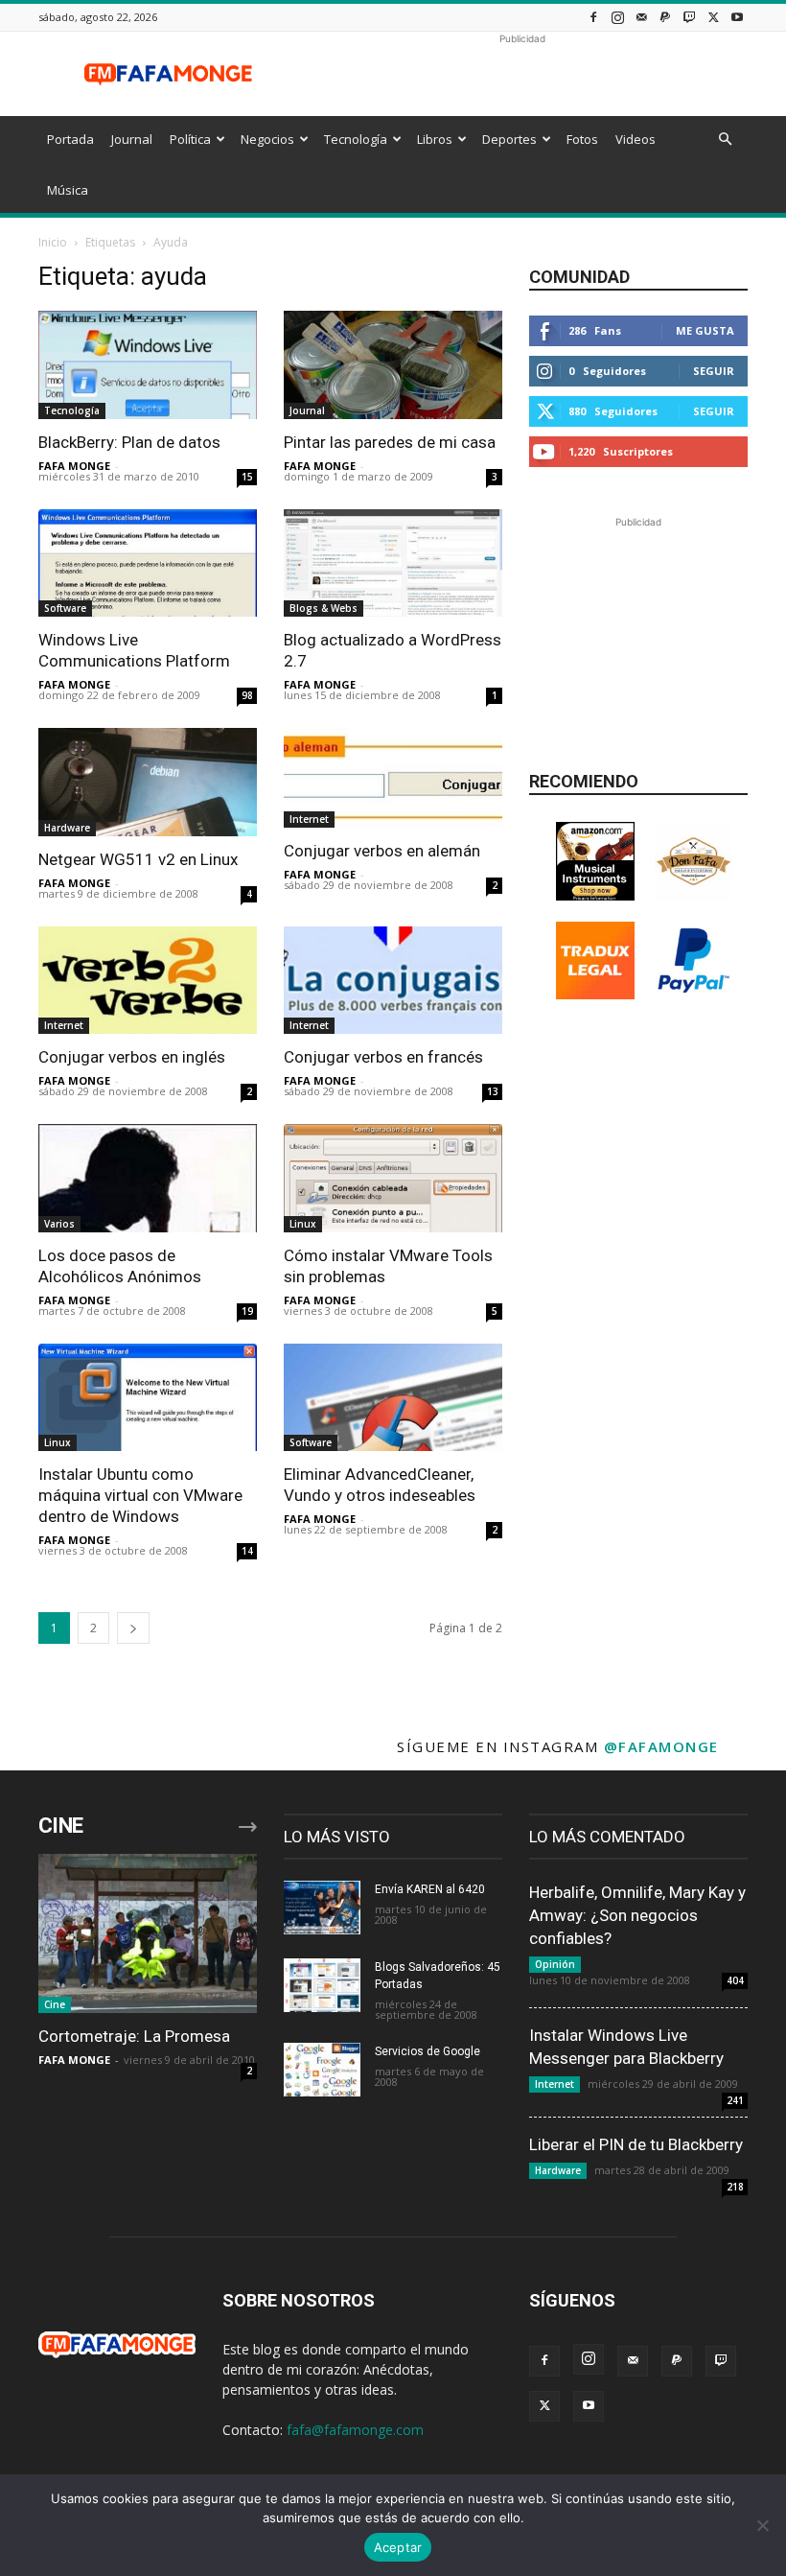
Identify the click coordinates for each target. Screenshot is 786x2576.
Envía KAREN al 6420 (430, 1889)
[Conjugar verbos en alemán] (393, 778)
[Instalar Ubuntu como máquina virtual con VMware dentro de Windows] (148, 1398)
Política (190, 139)
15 (247, 477)
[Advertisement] (522, 74)
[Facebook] (593, 17)
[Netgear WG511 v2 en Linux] (148, 782)
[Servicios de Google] (322, 2070)
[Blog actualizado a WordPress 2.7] (393, 563)
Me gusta (705, 330)
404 (735, 1980)
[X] (713, 17)
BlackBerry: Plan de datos (129, 442)
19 (247, 1311)
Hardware (67, 828)
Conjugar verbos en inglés (132, 1057)
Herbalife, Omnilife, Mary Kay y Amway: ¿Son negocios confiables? (637, 1915)
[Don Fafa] (694, 895)
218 (735, 2187)
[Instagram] (617, 17)
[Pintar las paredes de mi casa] (393, 365)
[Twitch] (689, 17)
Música (68, 190)
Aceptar (398, 2547)
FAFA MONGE (74, 466)
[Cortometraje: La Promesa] (148, 1933)
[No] (762, 2525)
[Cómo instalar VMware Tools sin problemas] (393, 1178)
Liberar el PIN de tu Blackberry (636, 2144)
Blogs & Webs (324, 608)
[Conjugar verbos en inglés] (148, 981)
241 (735, 2100)
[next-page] (133, 1628)
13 (493, 1091)
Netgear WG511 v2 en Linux (138, 859)
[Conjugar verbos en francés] (393, 981)
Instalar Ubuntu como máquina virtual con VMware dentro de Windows (140, 1495)
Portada (70, 139)
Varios (59, 1224)
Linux (303, 1224)
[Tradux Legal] (595, 994)
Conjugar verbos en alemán (382, 851)
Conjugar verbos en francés (383, 1057)
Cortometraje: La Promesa (134, 2036)
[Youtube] (737, 17)
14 (247, 1551)
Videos (636, 139)
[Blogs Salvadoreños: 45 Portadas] (322, 1985)
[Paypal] (665, 17)
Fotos (582, 139)
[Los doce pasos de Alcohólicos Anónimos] (148, 1178)
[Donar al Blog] (694, 994)
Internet (309, 819)
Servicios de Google (428, 2051)
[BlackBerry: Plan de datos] (148, 365)
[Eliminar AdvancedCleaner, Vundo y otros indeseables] (393, 1398)
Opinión (555, 1964)
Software (65, 608)
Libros (435, 139)
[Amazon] (595, 895)
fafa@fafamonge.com (355, 2430)
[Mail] (641, 17)
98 (247, 695)
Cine (55, 2004)
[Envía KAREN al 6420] (322, 1908)
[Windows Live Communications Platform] (148, 563)
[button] (725, 140)
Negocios (267, 139)
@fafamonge (661, 1746)
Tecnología (356, 139)
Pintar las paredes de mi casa (390, 442)
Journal (132, 139)
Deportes (509, 139)
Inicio (53, 242)
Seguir (714, 371)
